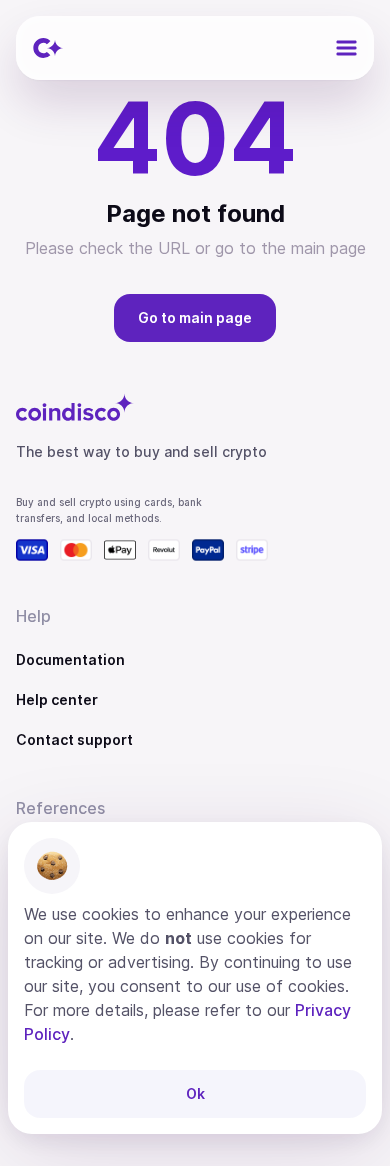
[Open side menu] (346, 48)
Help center (57, 699)
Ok (195, 1093)
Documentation (70, 659)
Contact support (74, 739)
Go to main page (195, 317)
